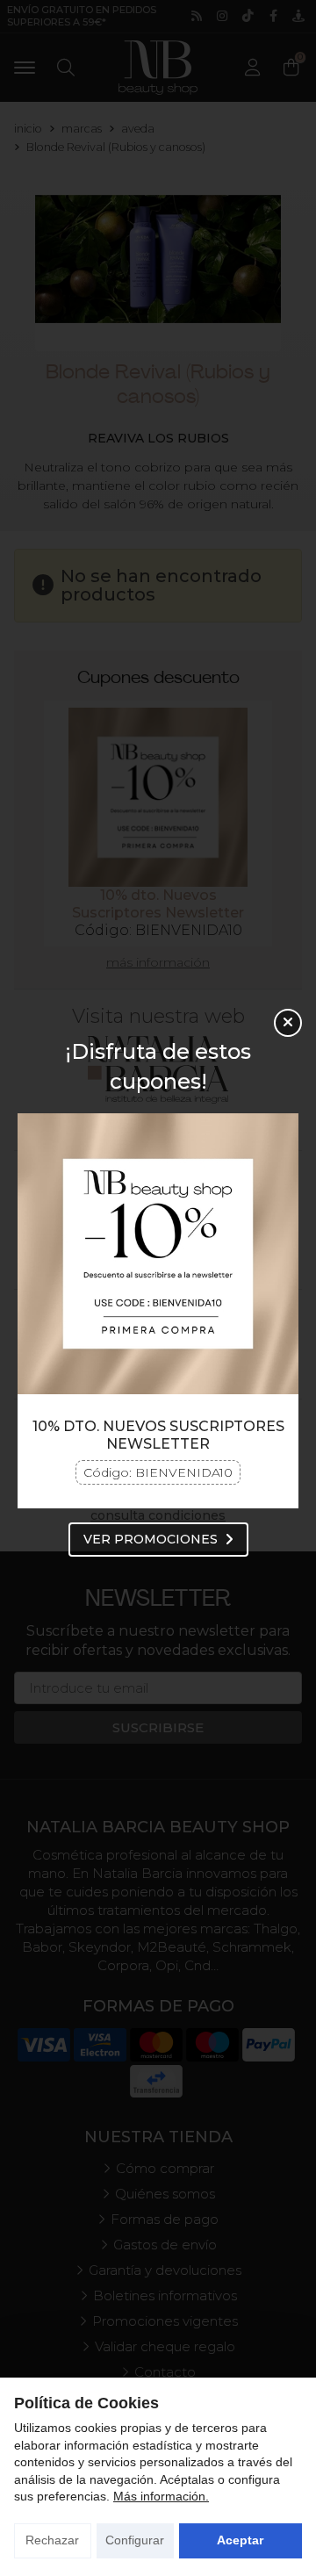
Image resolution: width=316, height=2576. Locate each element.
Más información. (161, 2496)
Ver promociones (151, 1539)
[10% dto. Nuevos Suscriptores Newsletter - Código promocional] (158, 1254)
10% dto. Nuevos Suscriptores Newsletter (158, 1435)
